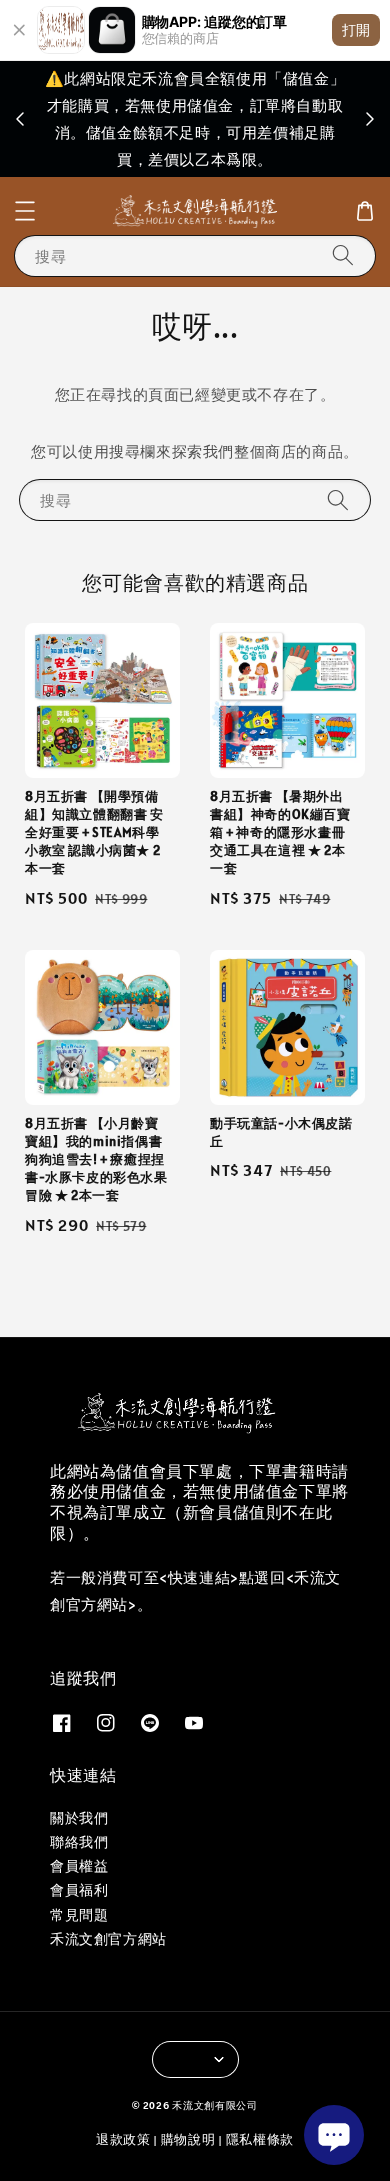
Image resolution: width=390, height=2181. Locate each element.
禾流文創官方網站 (108, 1939)
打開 (356, 29)
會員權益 (79, 1866)
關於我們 (79, 1818)
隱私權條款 (260, 2139)
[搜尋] (343, 255)
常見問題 (79, 1915)
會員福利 (79, 1890)
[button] (25, 211)
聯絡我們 (79, 1842)
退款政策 (123, 2139)
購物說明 (188, 2139)
